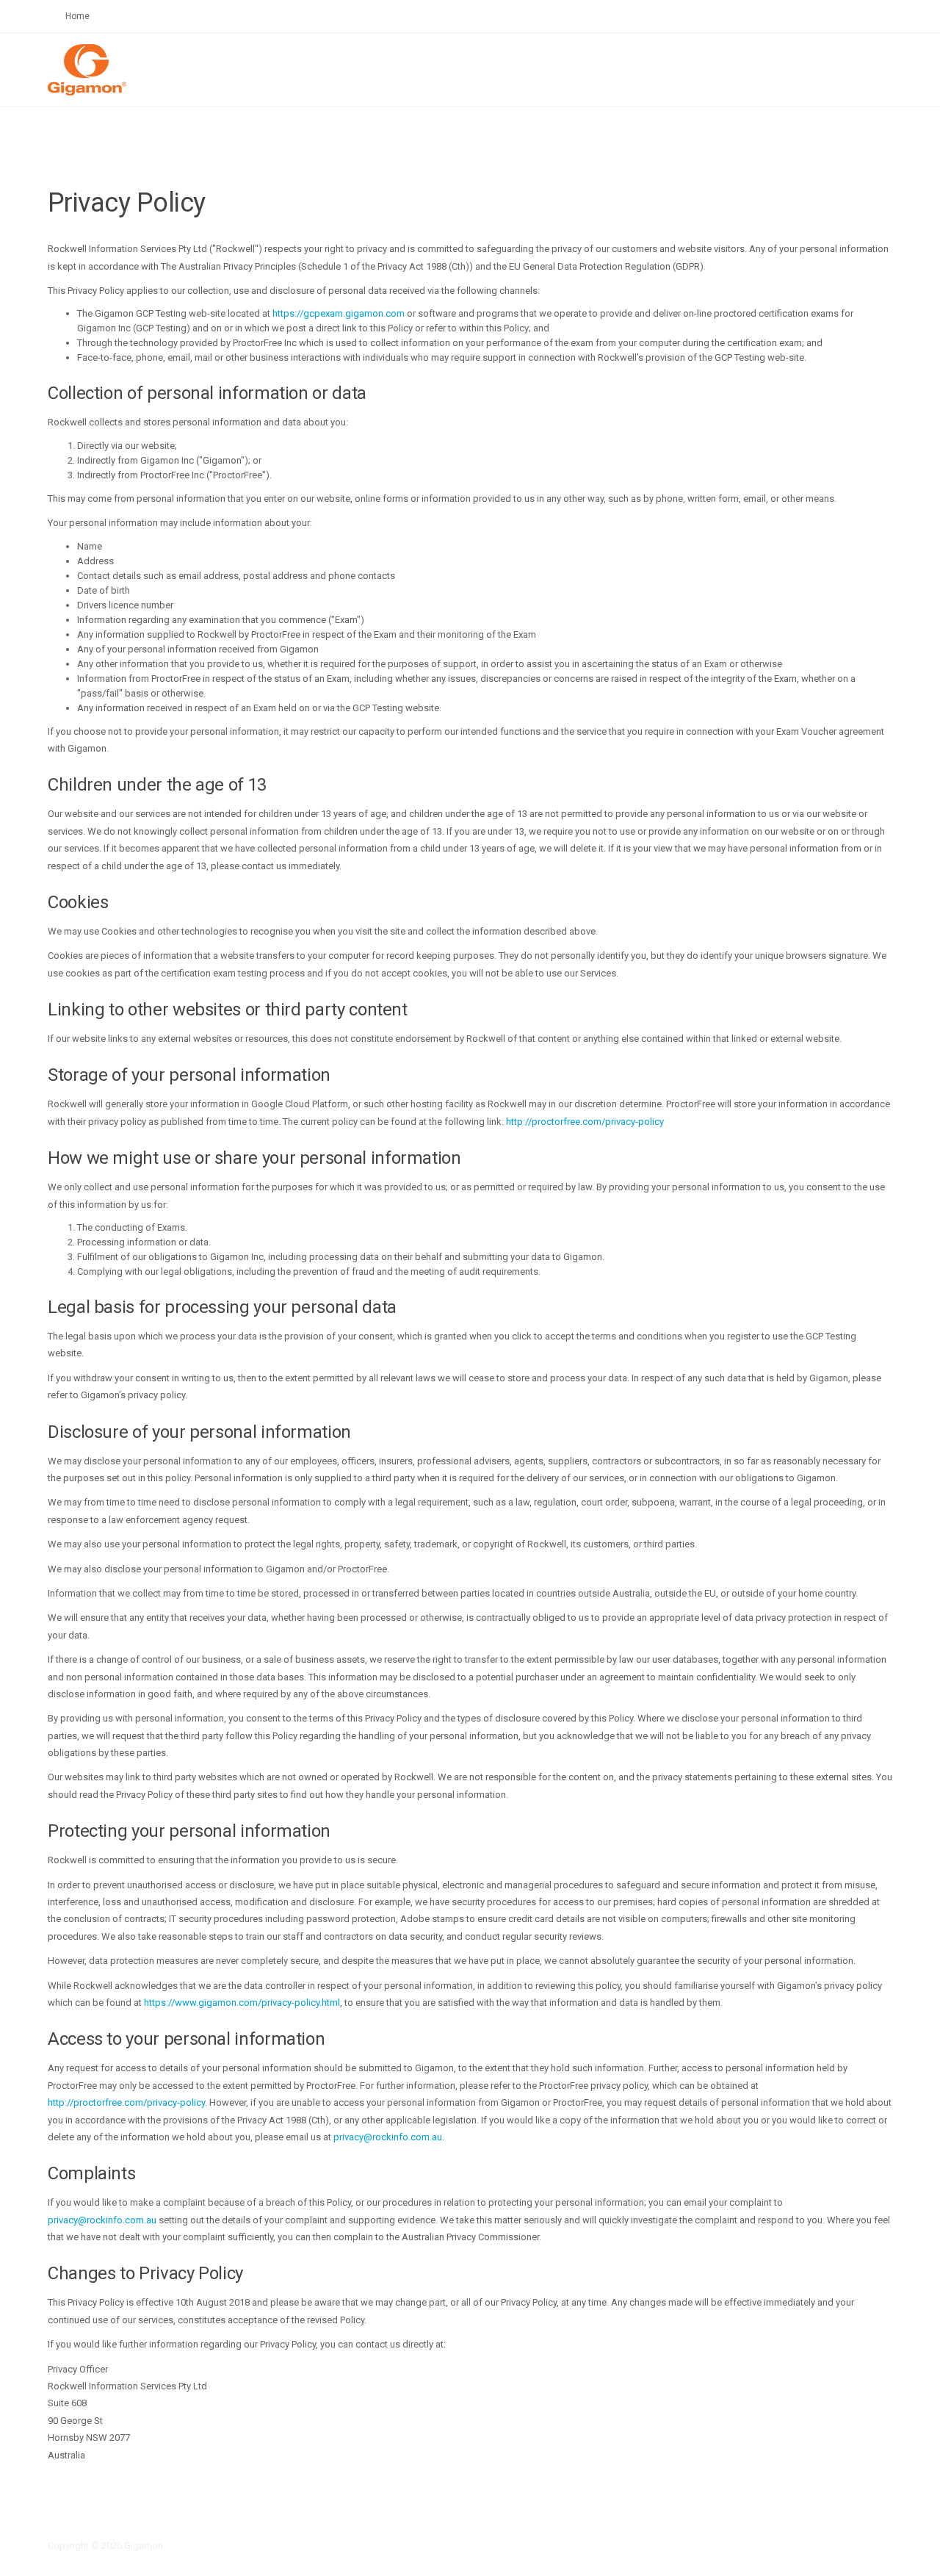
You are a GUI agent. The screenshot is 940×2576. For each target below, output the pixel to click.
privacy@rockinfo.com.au (388, 2137)
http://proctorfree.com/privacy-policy (585, 1122)
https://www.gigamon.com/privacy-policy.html (242, 2003)
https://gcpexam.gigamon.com (339, 313)
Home (77, 16)
